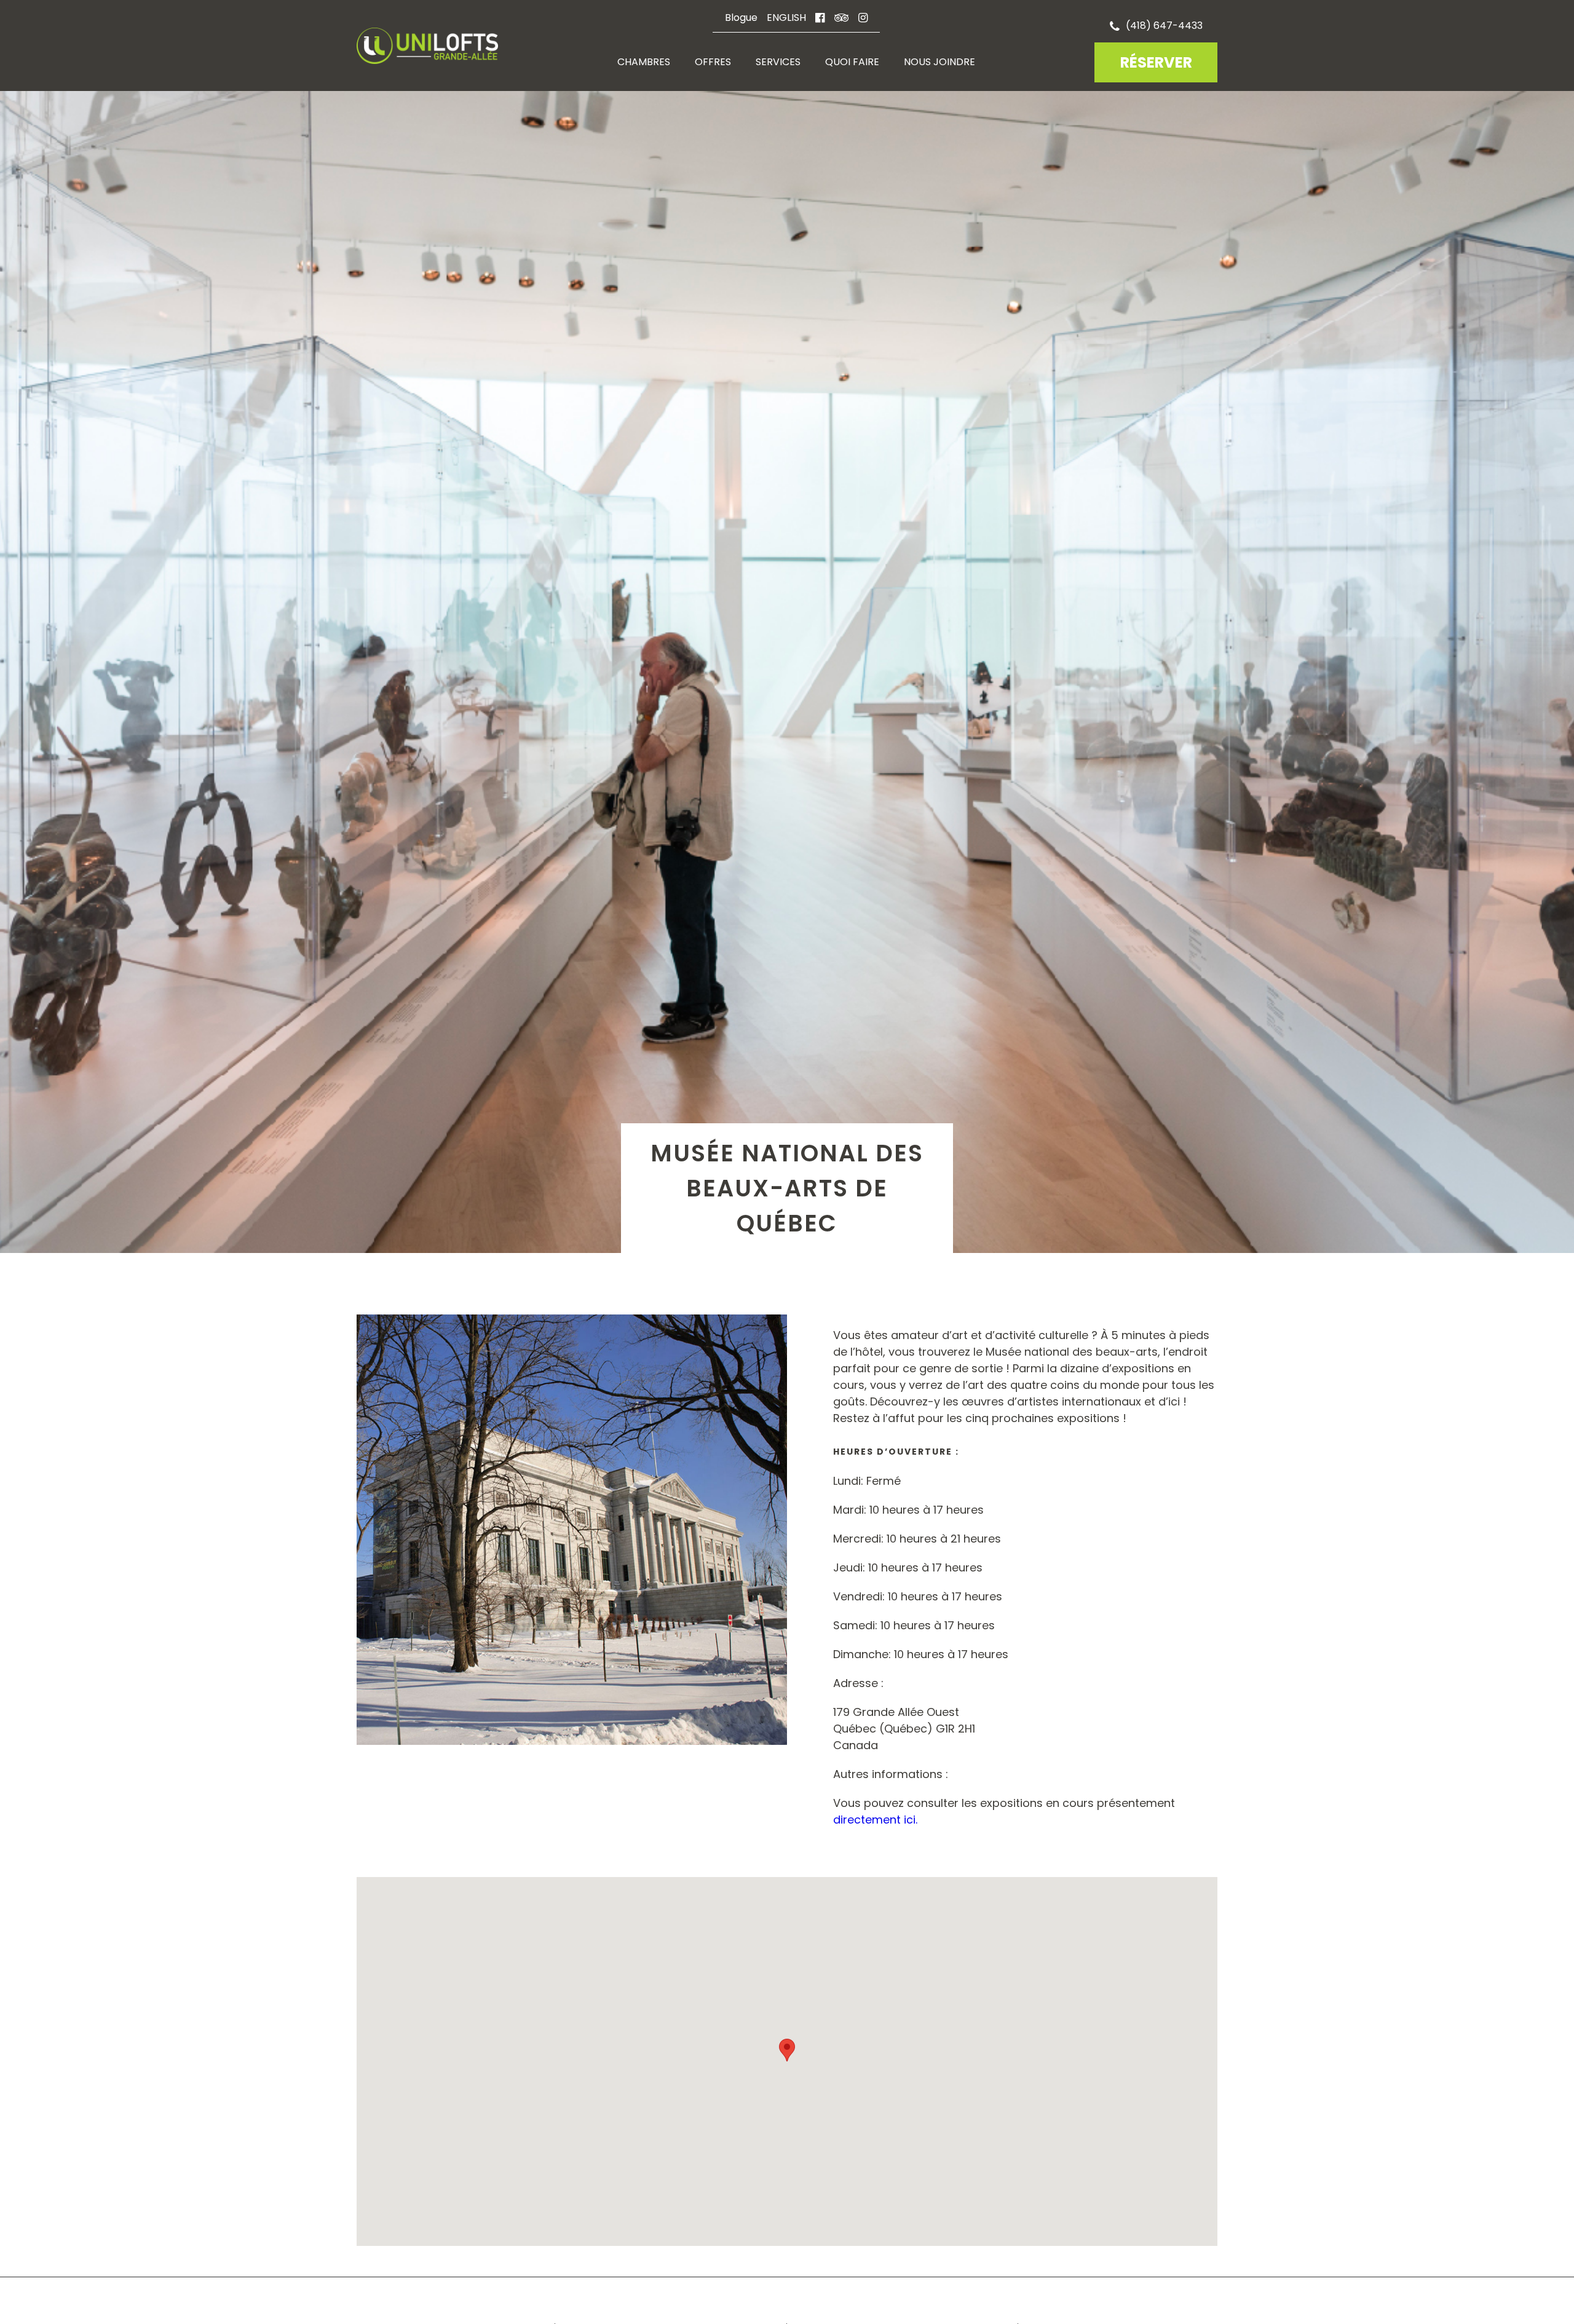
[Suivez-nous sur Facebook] (820, 18)
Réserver (1156, 62)
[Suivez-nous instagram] (863, 18)
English (786, 18)
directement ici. (875, 1820)
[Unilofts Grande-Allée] (427, 50)
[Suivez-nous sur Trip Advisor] (841, 18)
